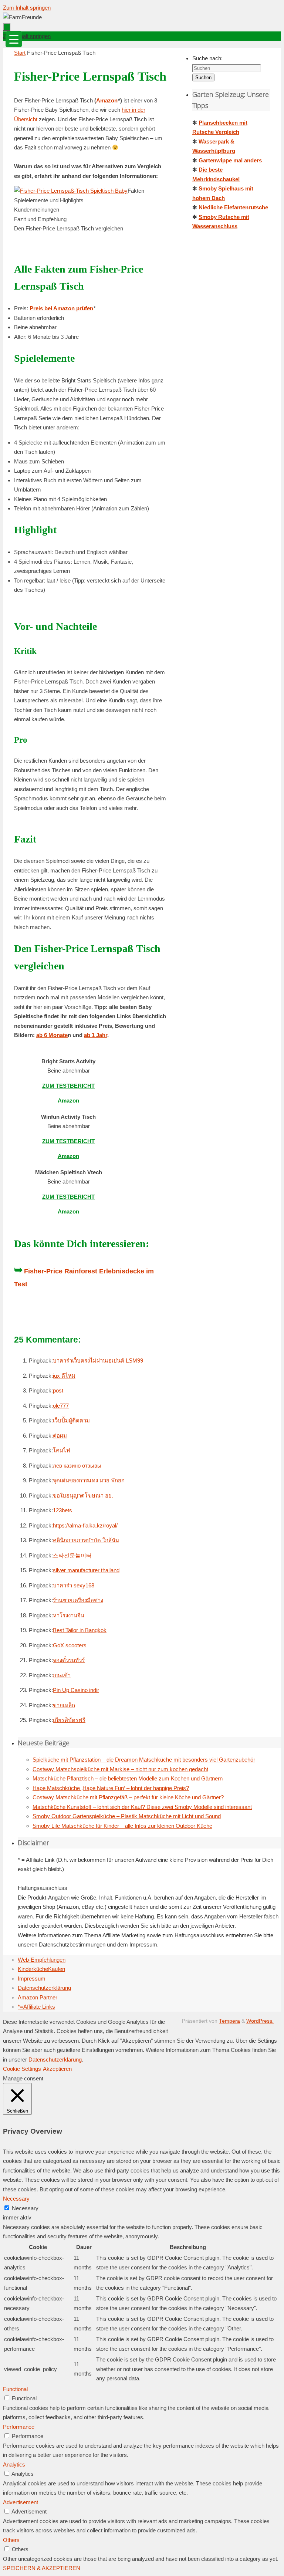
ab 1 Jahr (96, 1035)
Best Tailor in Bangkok (80, 1630)
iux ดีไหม (64, 1376)
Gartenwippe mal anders (230, 160)
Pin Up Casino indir (76, 1690)
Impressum (32, 1979)
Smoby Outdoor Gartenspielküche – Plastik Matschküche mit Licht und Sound (127, 1816)
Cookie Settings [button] (22, 2069)
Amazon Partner (38, 1997)
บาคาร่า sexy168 (74, 1585)
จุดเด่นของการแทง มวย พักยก (89, 1480)
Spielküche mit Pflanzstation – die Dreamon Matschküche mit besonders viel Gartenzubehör (144, 1760)
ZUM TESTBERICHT (68, 1086)
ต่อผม (60, 1436)
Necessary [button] (16, 2199)
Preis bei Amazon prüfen (61, 308)
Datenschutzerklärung (44, 1988)
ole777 (61, 1406)
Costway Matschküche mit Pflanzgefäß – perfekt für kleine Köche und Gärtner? (128, 1797)
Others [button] (11, 2540)
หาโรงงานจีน (69, 1615)
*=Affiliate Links (36, 2007)
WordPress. (260, 2021)
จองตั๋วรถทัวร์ (69, 1660)
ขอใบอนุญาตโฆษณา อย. (83, 1495)
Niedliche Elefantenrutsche (233, 207)
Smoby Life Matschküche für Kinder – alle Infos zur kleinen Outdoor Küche (122, 1826)
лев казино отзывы (77, 1466)
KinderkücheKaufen (41, 1969)
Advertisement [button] (21, 2502)
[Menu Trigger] (14, 39)
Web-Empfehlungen (42, 1960)
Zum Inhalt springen (27, 8)
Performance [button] (19, 2427)
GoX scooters (70, 1645)
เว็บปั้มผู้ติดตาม (71, 1420)
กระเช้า (62, 1675)
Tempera (229, 2021)
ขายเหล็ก (64, 1705)
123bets (62, 1510)
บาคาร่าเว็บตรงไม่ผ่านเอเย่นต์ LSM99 (98, 1360)
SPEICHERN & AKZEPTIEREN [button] (42, 2568)
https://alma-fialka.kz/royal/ (85, 1525)
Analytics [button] (14, 2464)
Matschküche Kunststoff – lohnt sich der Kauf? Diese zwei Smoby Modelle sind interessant (142, 1807)
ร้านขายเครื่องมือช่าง (78, 1600)
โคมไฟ (62, 1450)
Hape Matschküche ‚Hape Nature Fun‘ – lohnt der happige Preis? (111, 1788)
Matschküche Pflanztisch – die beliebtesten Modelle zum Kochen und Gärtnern (128, 1778)
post (58, 1390)
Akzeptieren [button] (57, 2069)
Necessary (25, 2208)
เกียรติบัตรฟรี (69, 1720)
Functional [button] (15, 2389)
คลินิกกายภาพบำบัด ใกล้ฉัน (86, 1540)
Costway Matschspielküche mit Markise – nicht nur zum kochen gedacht (120, 1769)
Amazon (107, 100)
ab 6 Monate (52, 1035)
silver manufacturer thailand (86, 1570)
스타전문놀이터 (72, 1555)
